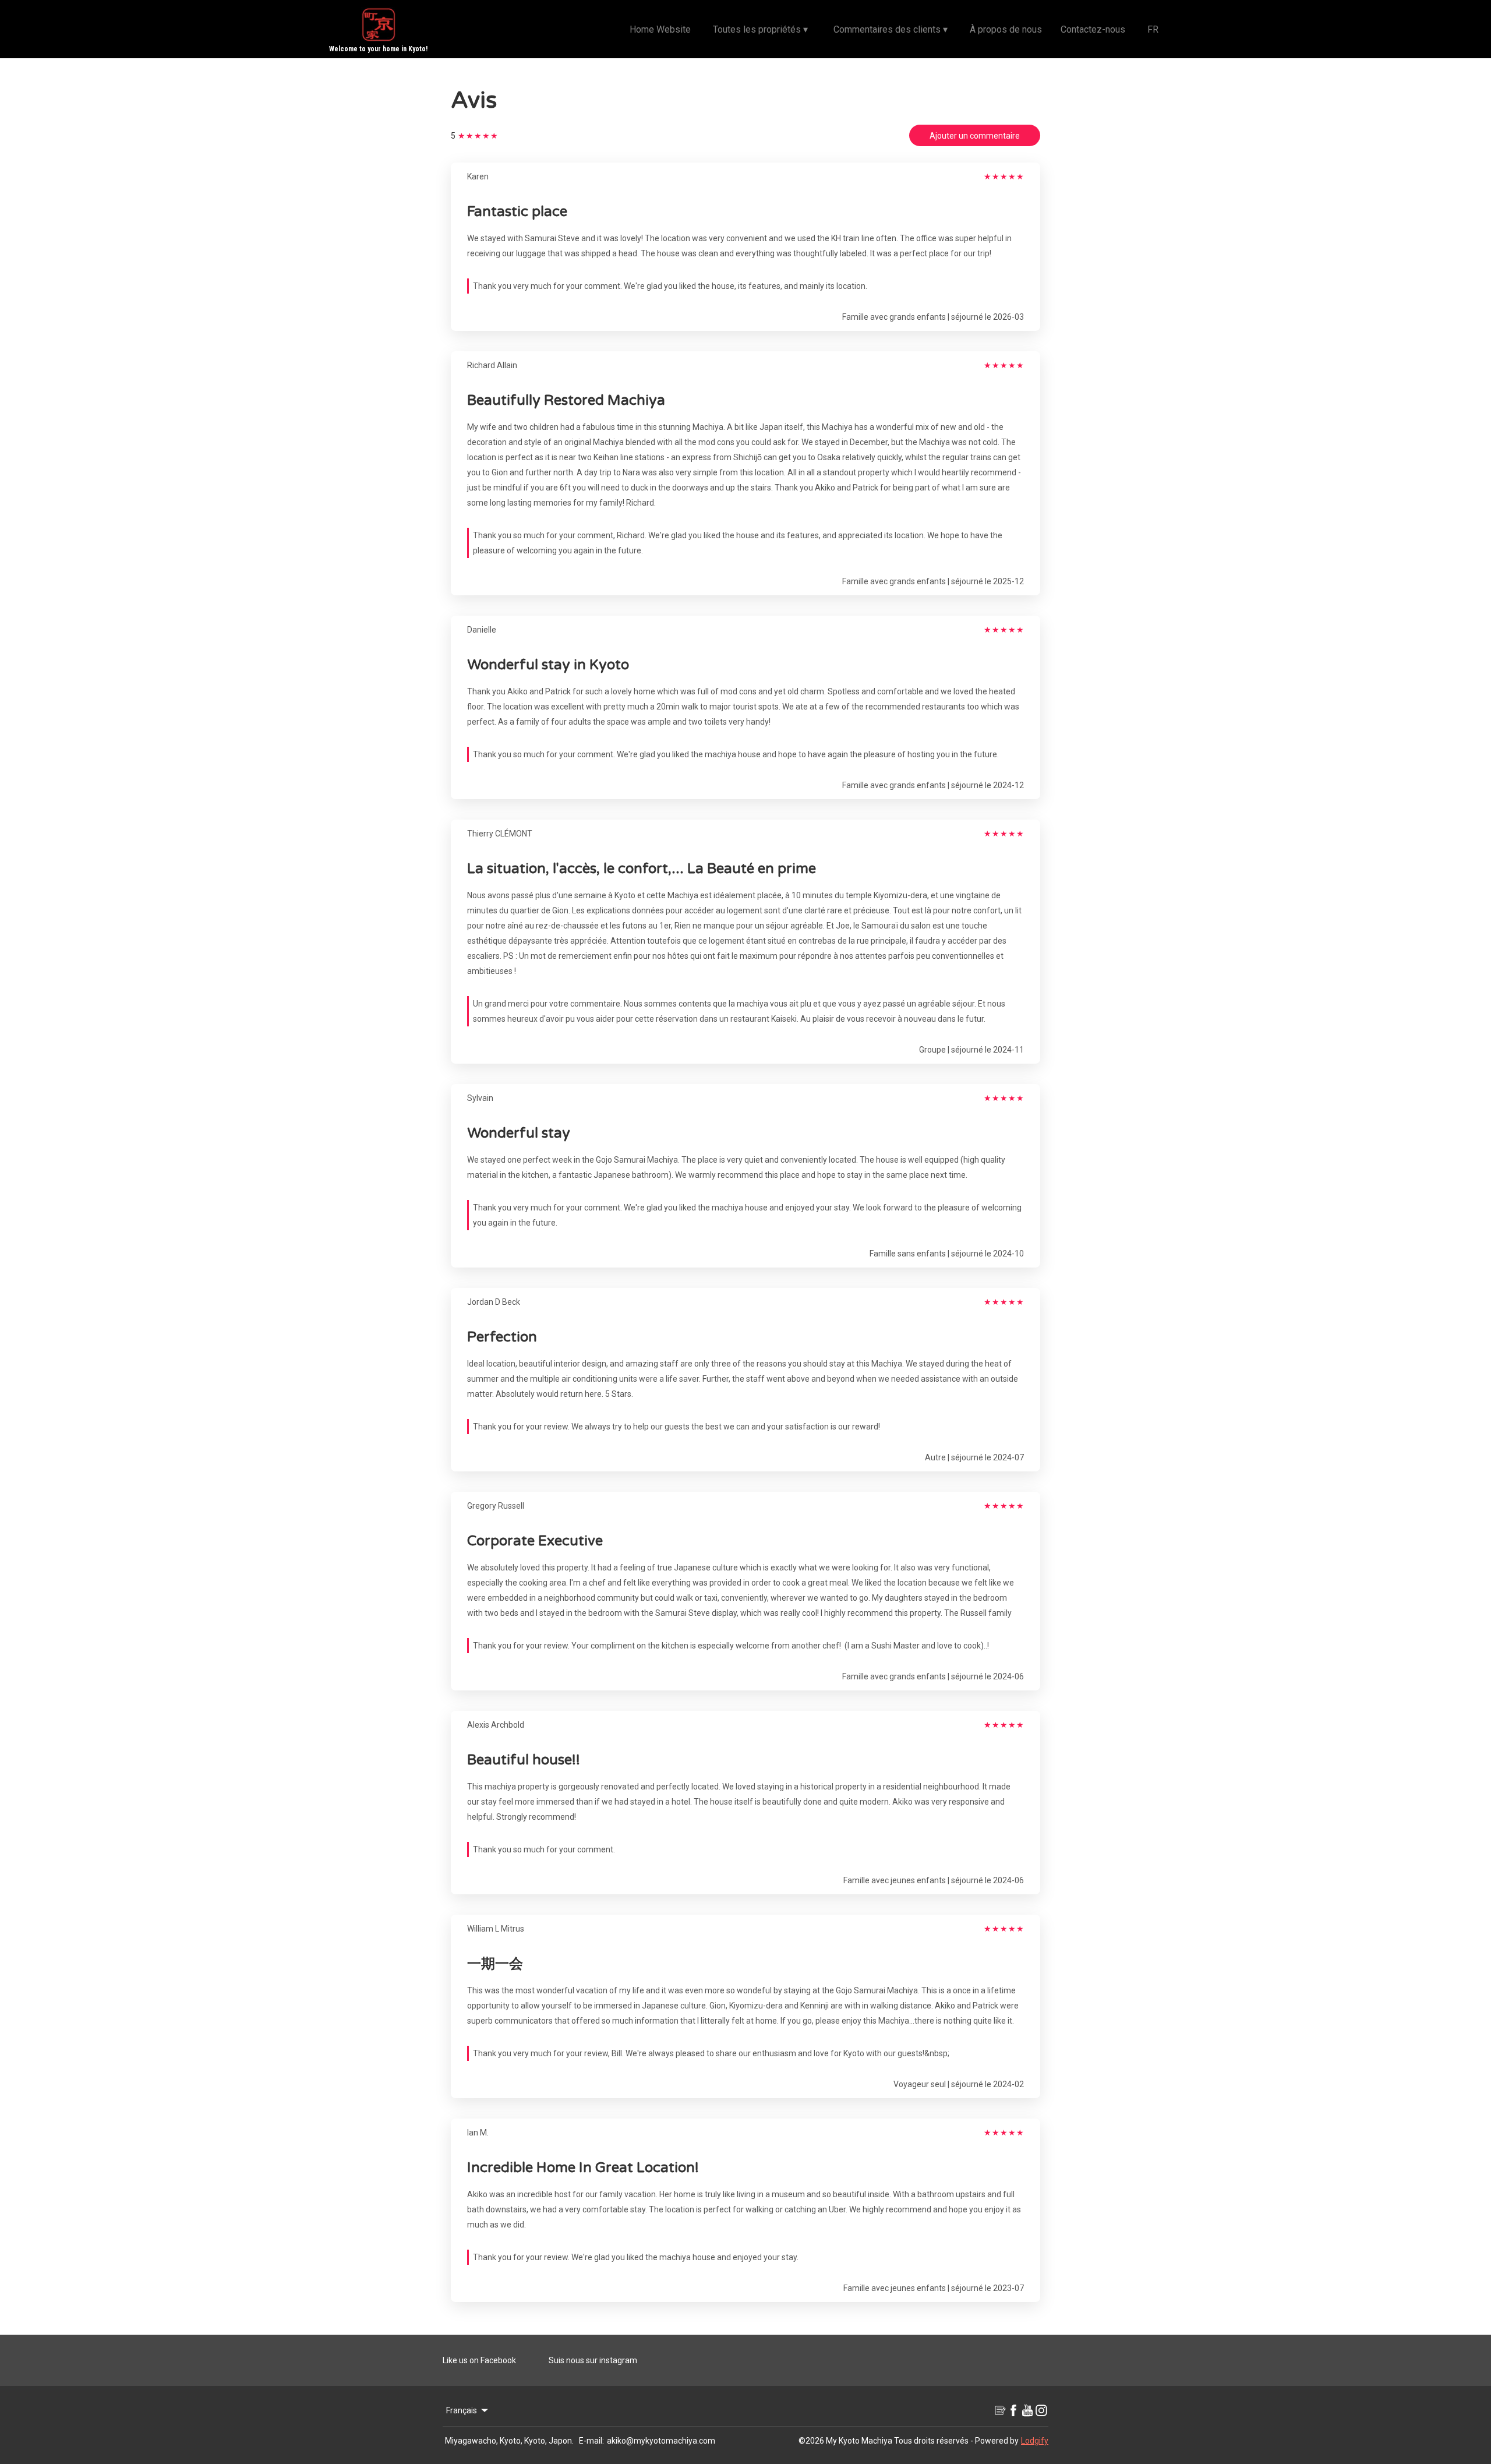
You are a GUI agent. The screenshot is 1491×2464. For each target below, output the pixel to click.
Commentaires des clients (891, 29)
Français (462, 2410)
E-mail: (591, 2441)
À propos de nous (1006, 29)
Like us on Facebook (479, 2360)
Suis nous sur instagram (593, 2360)
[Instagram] (1041, 2410)
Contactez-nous (1093, 29)
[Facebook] (1013, 2410)
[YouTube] (1027, 2410)
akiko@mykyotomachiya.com (661, 2441)
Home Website (660, 29)
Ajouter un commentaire (975, 136)
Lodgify (1035, 2441)
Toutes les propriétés (760, 29)
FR (1153, 29)
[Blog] (999, 2410)
